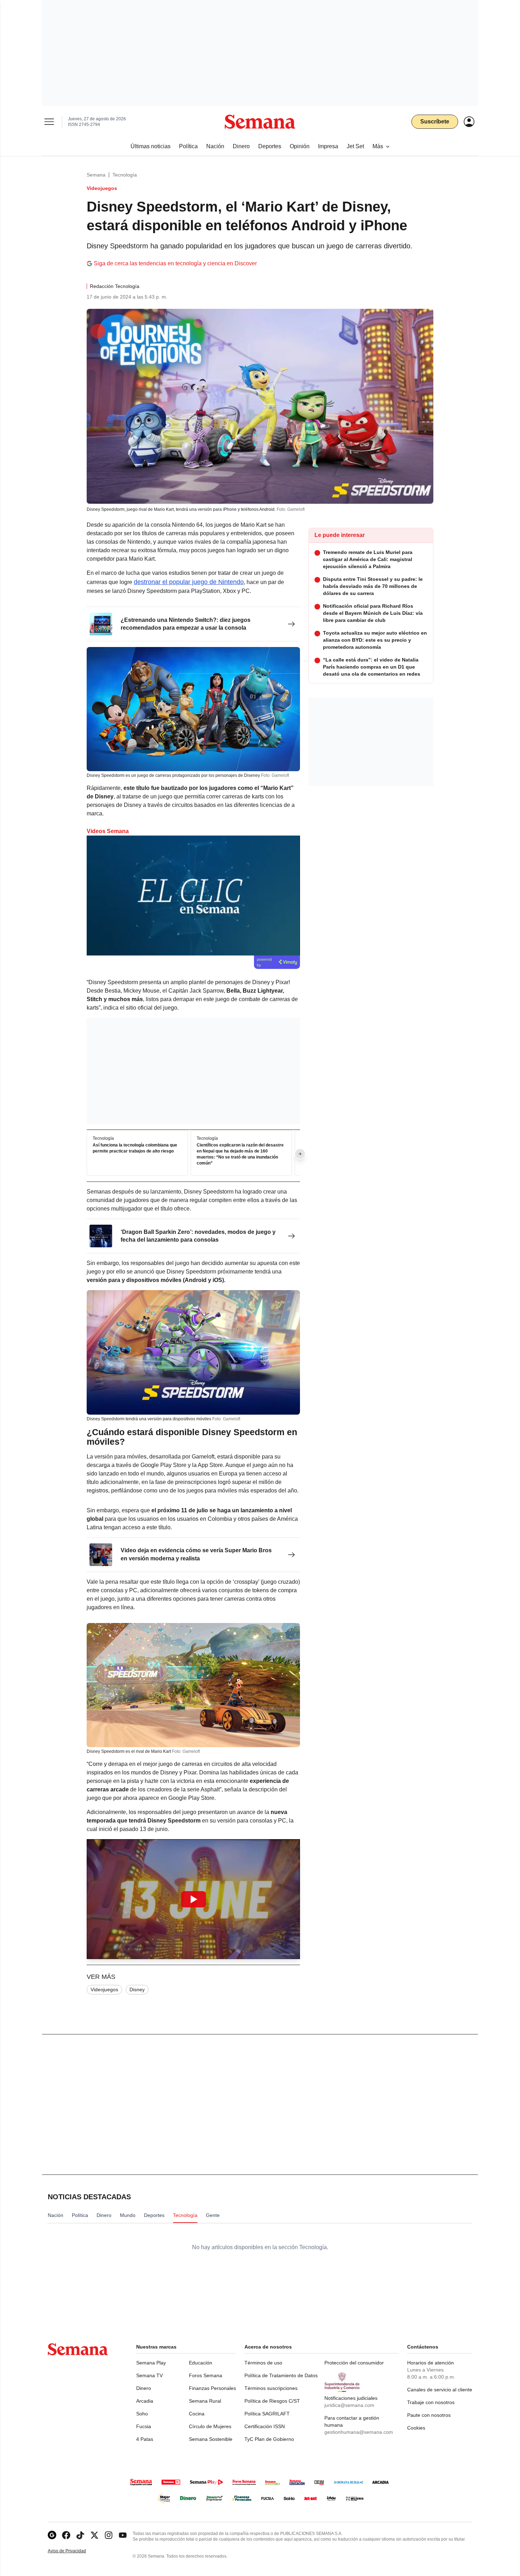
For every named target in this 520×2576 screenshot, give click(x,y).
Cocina (197, 2414)
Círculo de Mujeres (210, 2426)
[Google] (52, 2535)
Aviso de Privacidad (74, 2551)
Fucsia (144, 2426)
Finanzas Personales (212, 2388)
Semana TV (149, 2375)
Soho (142, 2414)
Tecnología (125, 175)
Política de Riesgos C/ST (272, 2401)
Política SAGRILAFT (267, 2414)
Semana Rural (205, 2401)
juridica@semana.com (349, 2405)
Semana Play (151, 2363)
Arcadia (145, 2401)
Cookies (416, 2428)
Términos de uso (263, 2363)
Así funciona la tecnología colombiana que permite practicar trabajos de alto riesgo (135, 1148)
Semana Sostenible (211, 2439)
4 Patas (145, 2439)
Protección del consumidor (354, 2363)
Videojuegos (104, 1989)
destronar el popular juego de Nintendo (189, 582)
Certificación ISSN (265, 2426)
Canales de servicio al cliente (440, 2390)
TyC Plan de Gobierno (269, 2439)
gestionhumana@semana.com (359, 2432)
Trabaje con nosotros (431, 2402)
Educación (201, 2363)
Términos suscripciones (271, 2388)
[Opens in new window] (66, 2535)
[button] (193, 1899)
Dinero (144, 2388)
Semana (96, 175)
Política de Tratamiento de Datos (281, 2375)
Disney (137, 1989)
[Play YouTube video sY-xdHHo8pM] (193, 1899)
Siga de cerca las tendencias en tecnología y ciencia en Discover (175, 263)
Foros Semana (206, 2375)
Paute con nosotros (429, 2415)
